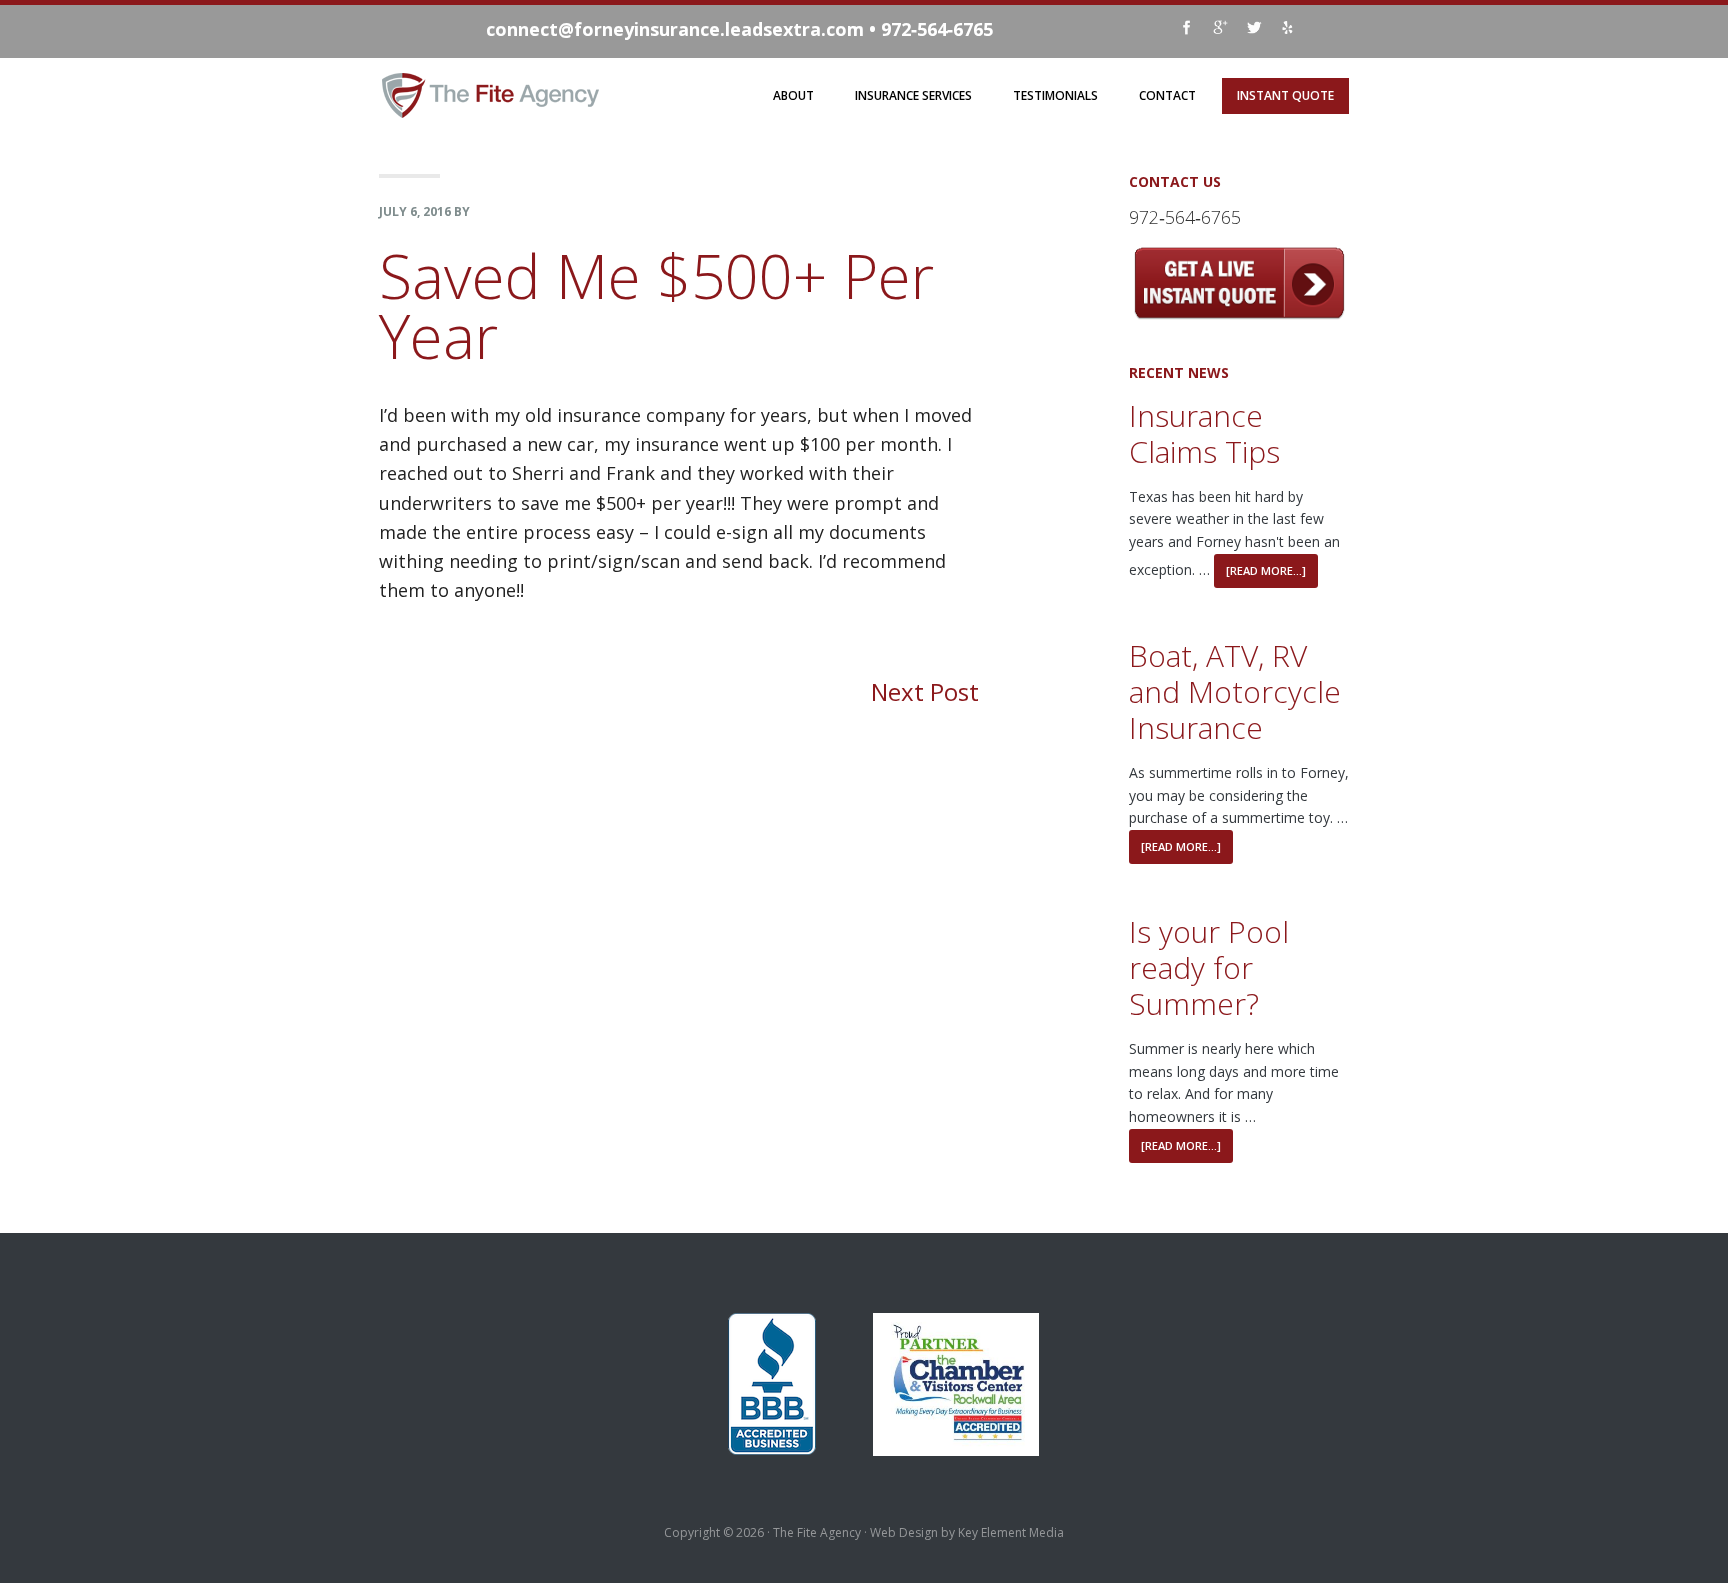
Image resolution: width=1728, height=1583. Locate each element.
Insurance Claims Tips (1204, 433)
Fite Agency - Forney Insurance (491, 88)
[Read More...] (1266, 570)
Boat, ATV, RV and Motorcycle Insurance (1235, 691)
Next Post (925, 691)
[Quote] (1239, 312)
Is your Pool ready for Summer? (1209, 967)
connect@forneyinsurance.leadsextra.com (675, 29)
